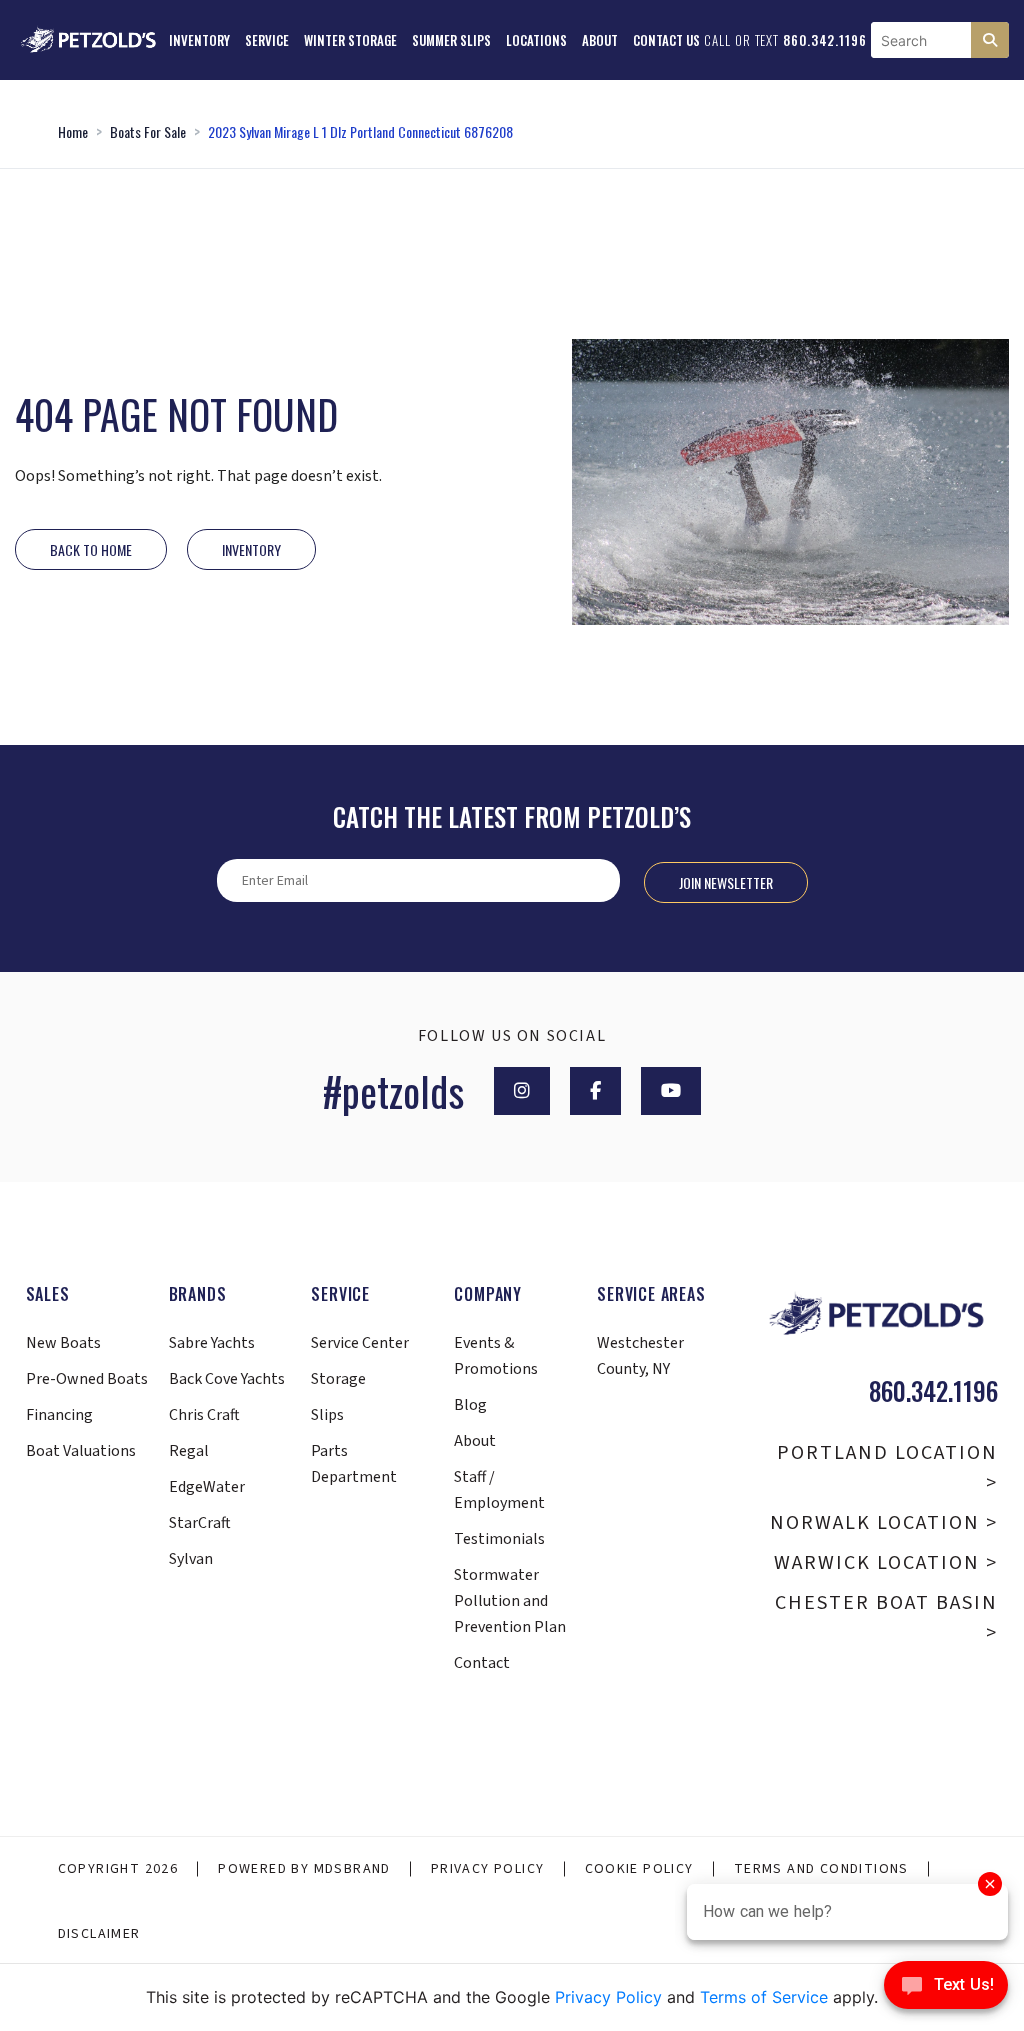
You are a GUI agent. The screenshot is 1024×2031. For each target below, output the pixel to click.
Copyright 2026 (118, 1869)
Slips (327, 1415)
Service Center (360, 1343)
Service (267, 40)
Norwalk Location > (884, 1523)
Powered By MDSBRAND (304, 1869)
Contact (482, 1663)
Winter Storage (350, 40)
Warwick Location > (886, 1563)
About (600, 40)
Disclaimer (99, 1934)
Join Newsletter (726, 882)
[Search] (990, 40)
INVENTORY (251, 549)
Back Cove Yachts (227, 1379)
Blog (470, 1405)
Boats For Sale (148, 131)
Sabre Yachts (212, 1343)
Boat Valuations (81, 1451)
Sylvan (191, 1559)
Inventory (199, 40)
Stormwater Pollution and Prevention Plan (510, 1601)
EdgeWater (207, 1487)
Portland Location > (887, 1468)
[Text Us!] (946, 1990)
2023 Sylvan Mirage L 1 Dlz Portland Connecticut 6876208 (360, 131)
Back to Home (91, 549)
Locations (536, 40)
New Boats (63, 1343)
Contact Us (666, 40)
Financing (59, 1415)
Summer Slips (451, 40)
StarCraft (200, 1523)
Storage (338, 1379)
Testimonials (499, 1539)
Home (73, 131)
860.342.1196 (825, 40)
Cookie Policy (639, 1869)
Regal (189, 1451)
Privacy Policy (488, 1869)
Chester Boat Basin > (886, 1618)
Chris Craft (204, 1415)
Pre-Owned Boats (87, 1379)
